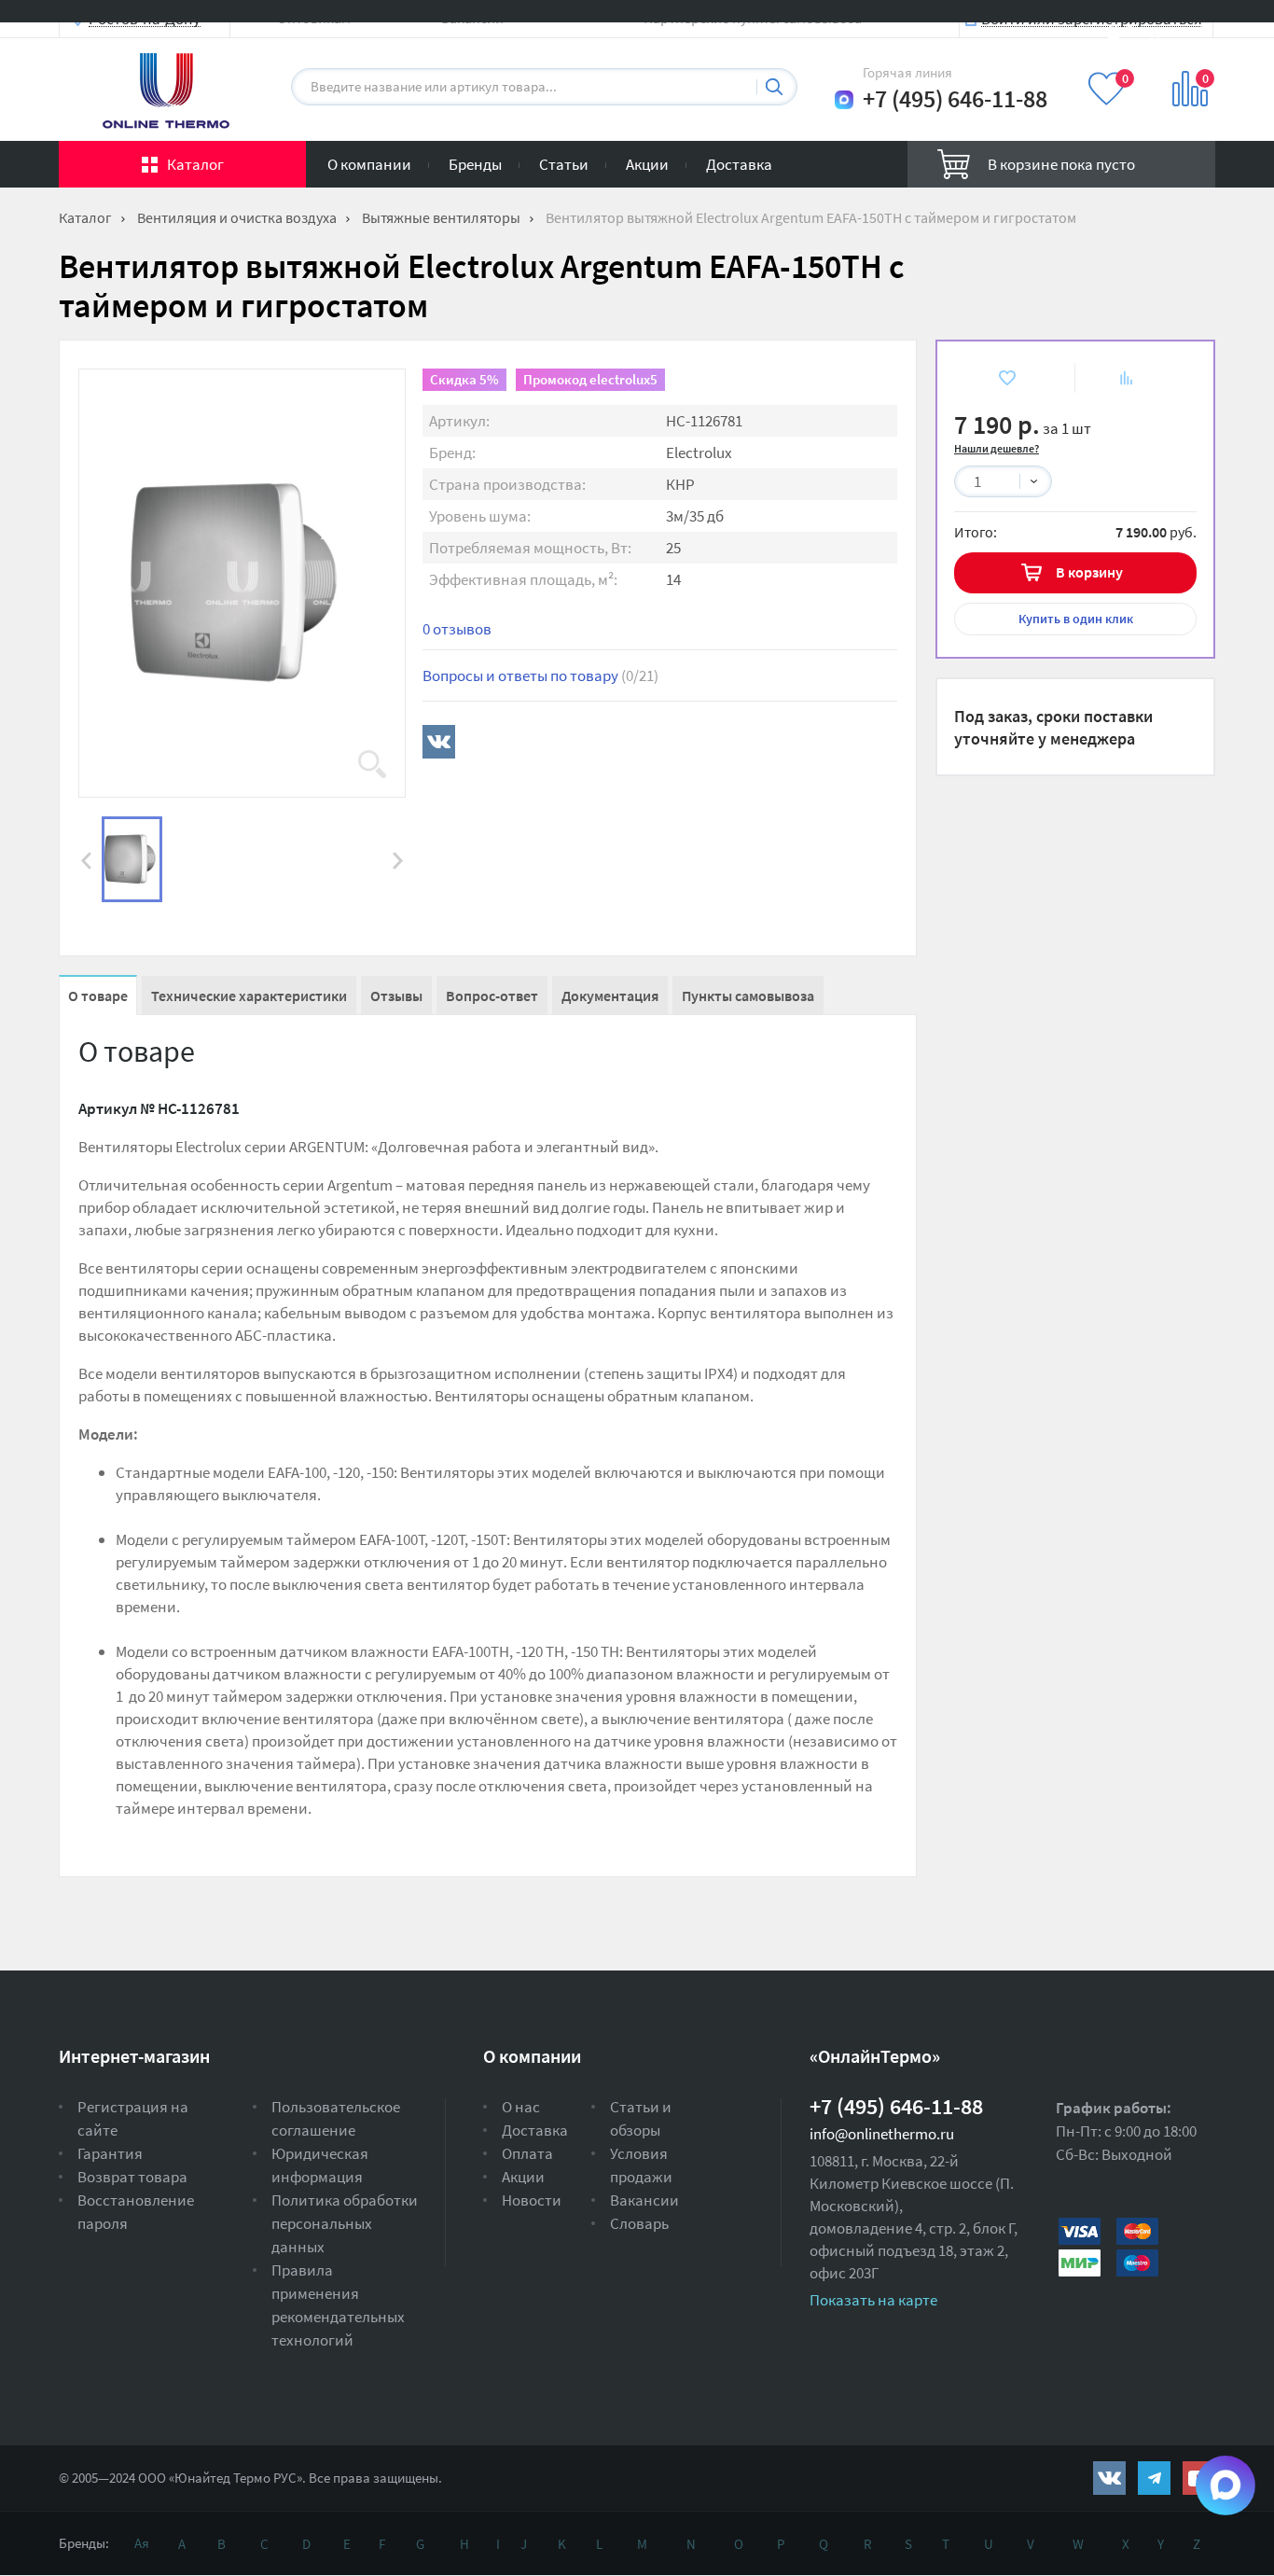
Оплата (527, 2153)
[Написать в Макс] (844, 100)
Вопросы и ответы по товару (540, 675)
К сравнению (1115, 377)
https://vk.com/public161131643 (1109, 2478)
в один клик (1076, 619)
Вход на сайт (1170, 30)
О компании (369, 164)
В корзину (1089, 572)
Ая (142, 2543)
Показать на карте (873, 2300)
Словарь (639, 2223)
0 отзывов (457, 629)
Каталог (195, 164)
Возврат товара (132, 2177)
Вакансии (644, 2200)
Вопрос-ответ (492, 996)
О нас (521, 2107)
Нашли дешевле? (997, 448)
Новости (532, 2200)
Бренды (475, 164)
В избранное (992, 377)
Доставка (739, 164)
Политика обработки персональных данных (345, 2223)
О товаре (98, 996)
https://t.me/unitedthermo (1154, 2478)
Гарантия (110, 2153)
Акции (647, 164)
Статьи (564, 164)
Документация (610, 996)
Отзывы (396, 996)
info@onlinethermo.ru (882, 2134)
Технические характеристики (249, 996)
